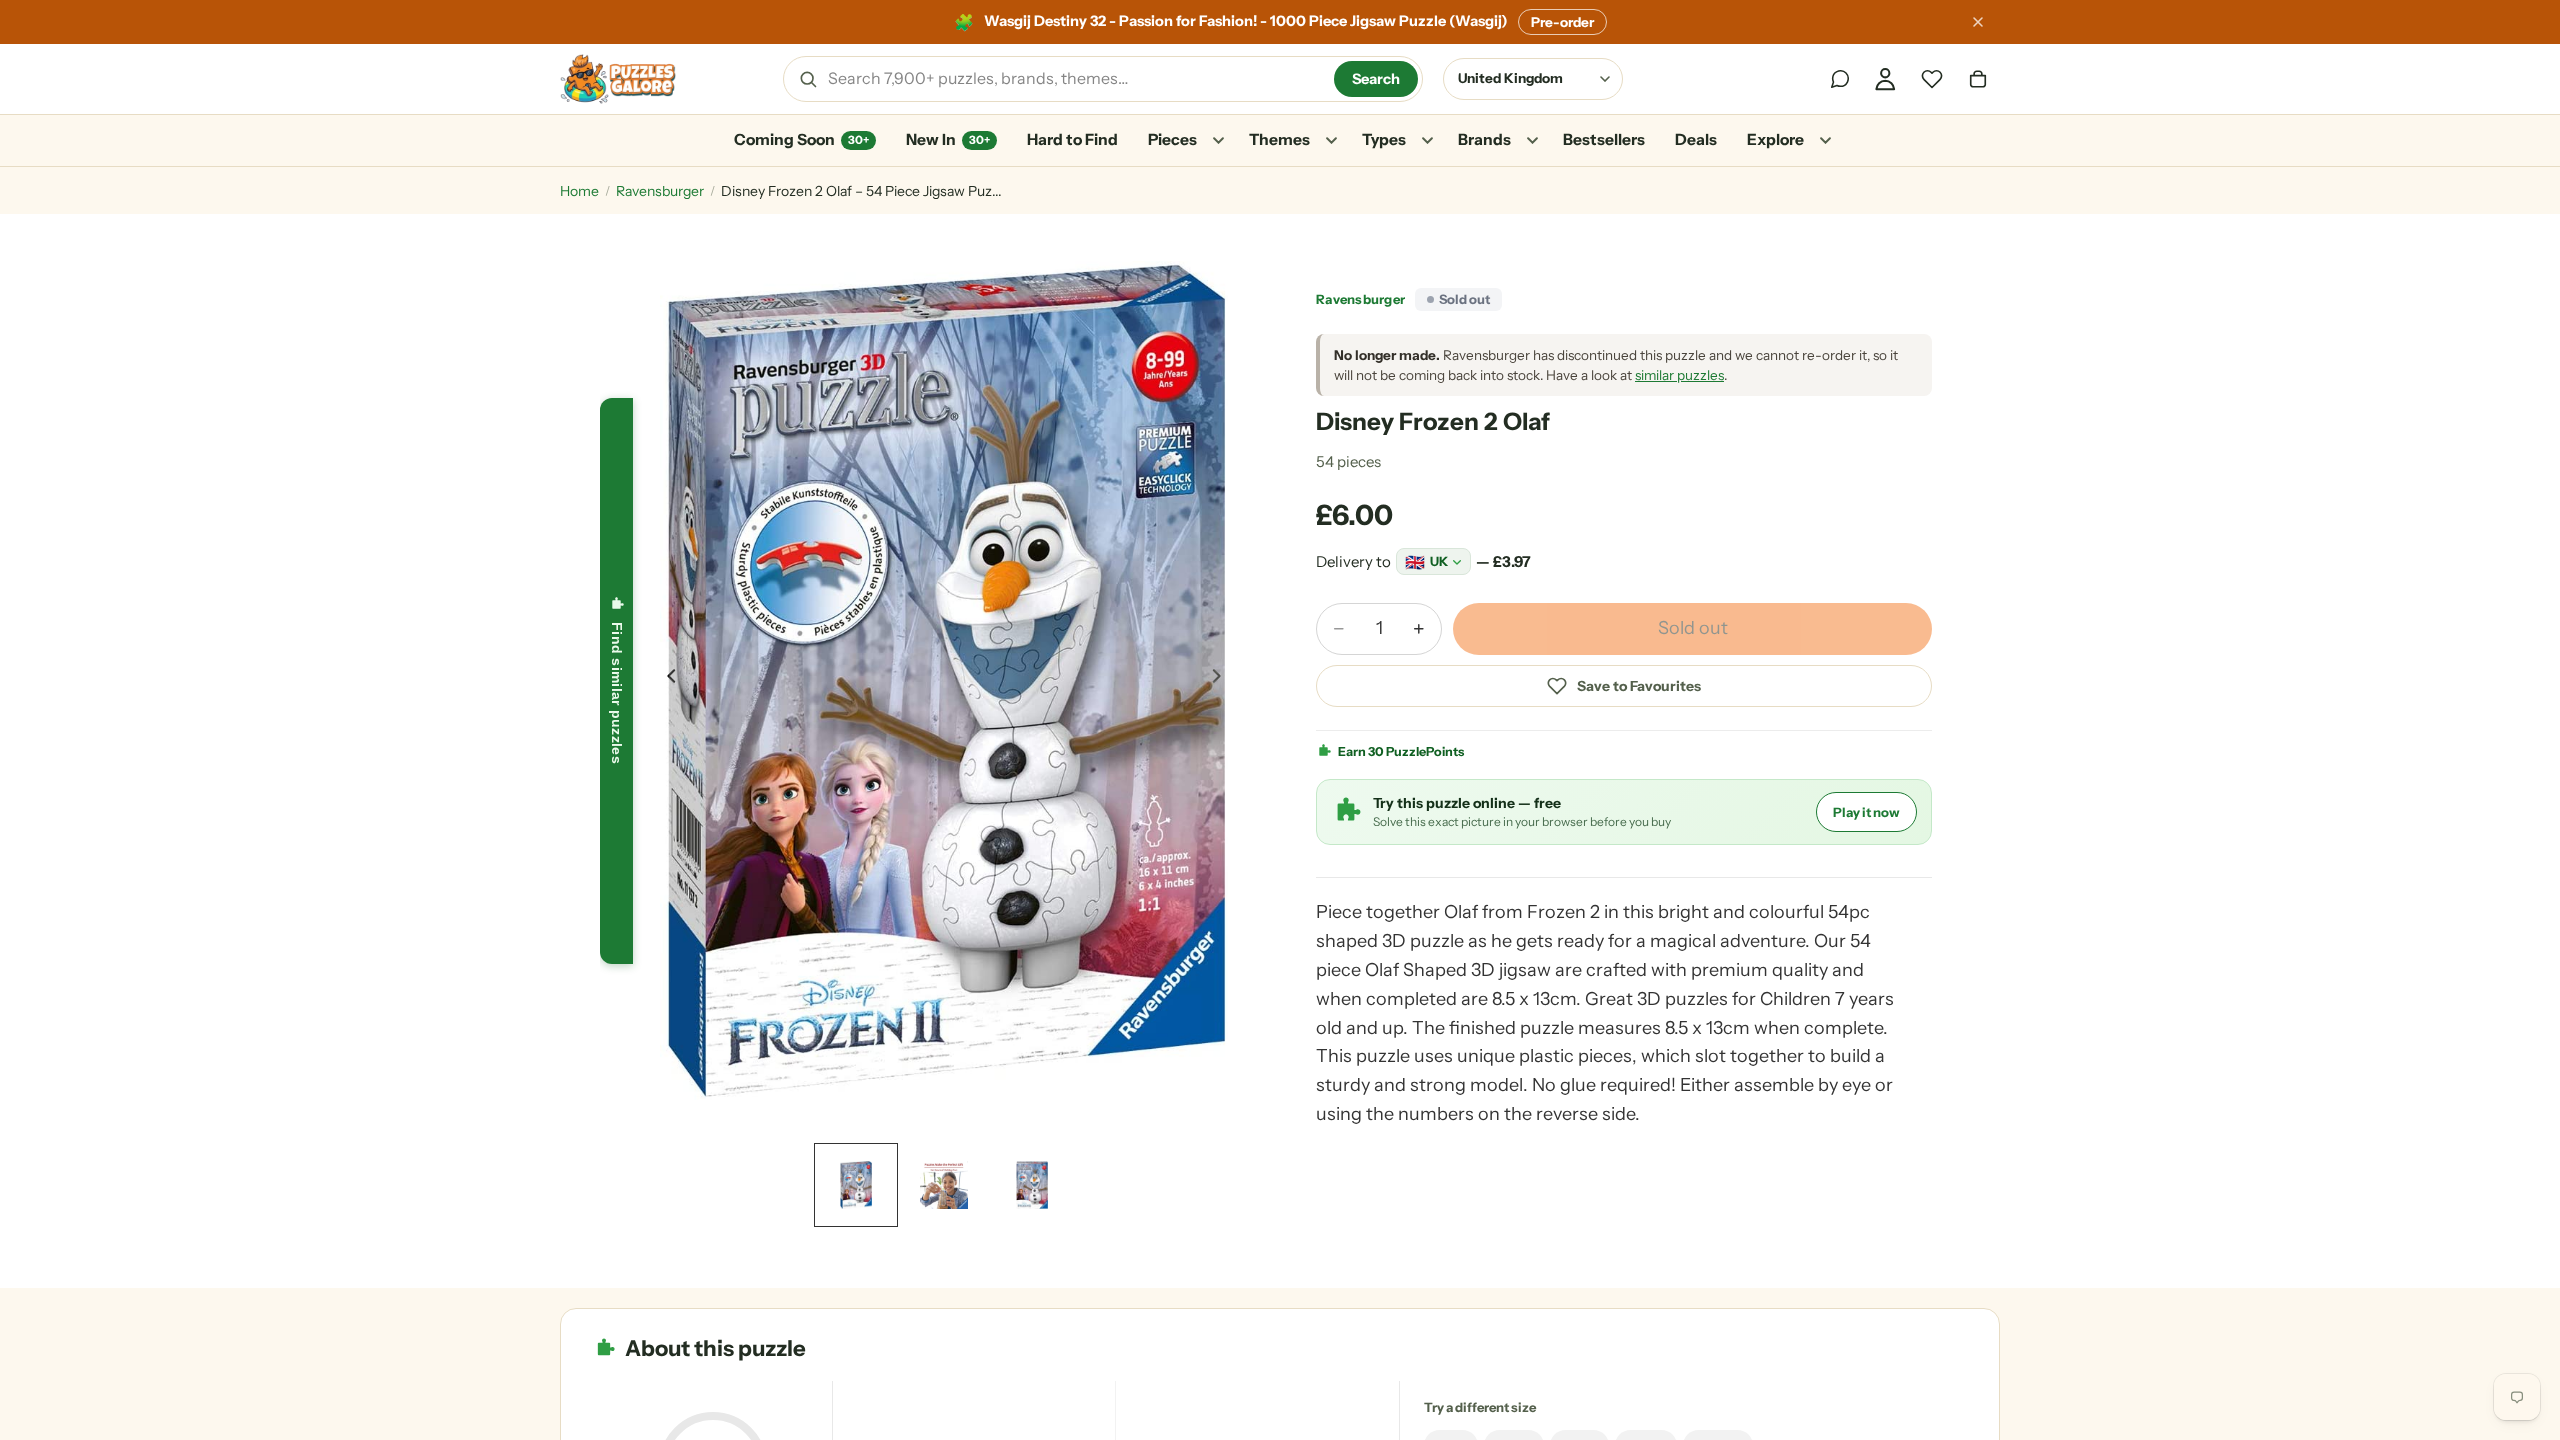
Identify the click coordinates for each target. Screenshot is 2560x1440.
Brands (1484, 139)
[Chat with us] (1840, 79)
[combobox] (1074, 79)
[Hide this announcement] (1978, 22)
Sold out (1693, 628)
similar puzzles (1679, 375)
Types (1384, 139)
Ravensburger (660, 191)
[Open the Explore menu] (1825, 141)
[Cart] (1978, 79)
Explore (1775, 139)
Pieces (1172, 139)
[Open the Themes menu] (1331, 141)
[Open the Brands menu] (1532, 141)
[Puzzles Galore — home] (618, 79)
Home (579, 191)
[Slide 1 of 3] (856, 1185)
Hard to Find (1072, 139)
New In (948, 139)
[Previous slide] (666, 681)
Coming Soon (801, 139)
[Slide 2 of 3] (944, 1185)
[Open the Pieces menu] (1218, 141)
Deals (1696, 139)
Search (1376, 79)
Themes (1279, 139)
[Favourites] (1932, 79)
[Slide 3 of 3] (1032, 1185)
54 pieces (1348, 461)
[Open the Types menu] (1427, 141)
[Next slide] (1222, 681)
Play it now (1866, 812)
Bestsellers (1604, 139)
